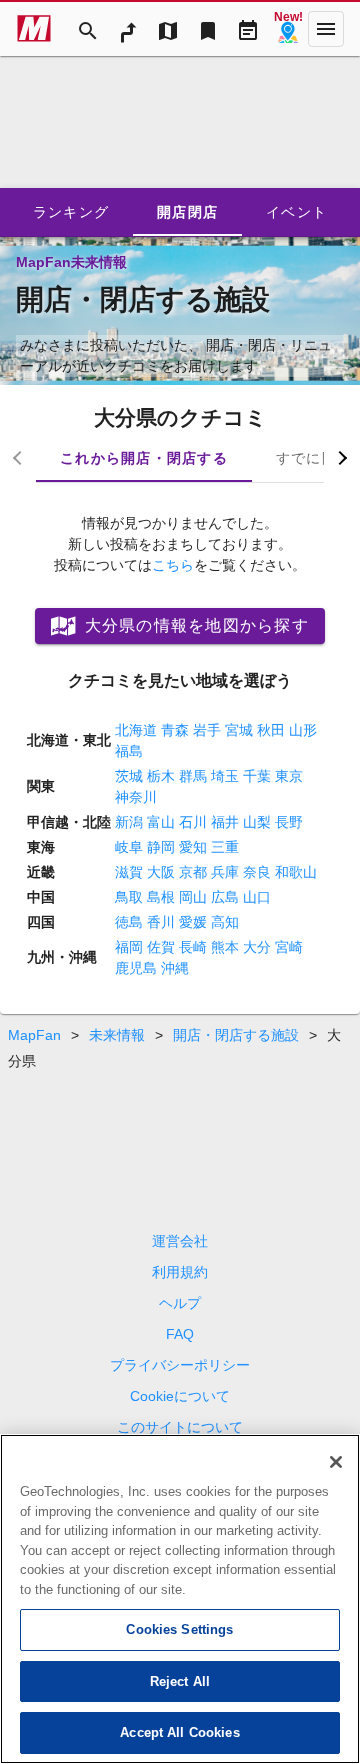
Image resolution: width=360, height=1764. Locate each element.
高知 (225, 922)
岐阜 (129, 847)
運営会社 (180, 1241)
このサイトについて (180, 1427)
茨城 (129, 776)
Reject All (180, 1681)
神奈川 (136, 797)
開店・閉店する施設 (236, 1035)
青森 (175, 730)
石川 (193, 822)
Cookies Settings (179, 1629)
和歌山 (296, 872)
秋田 (271, 730)
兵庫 (225, 872)
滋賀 (129, 872)
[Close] (336, 1462)
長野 (289, 822)
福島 (129, 751)
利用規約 (180, 1272)
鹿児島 (136, 968)
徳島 (129, 922)
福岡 (129, 947)
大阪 (161, 872)
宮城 (239, 730)
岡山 (193, 897)
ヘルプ (180, 1303)
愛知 (193, 847)
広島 (225, 897)
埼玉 (225, 776)
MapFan (34, 1035)
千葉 (257, 776)
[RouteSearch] (128, 29)
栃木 (161, 776)
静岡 (161, 847)
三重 (225, 847)
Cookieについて (180, 1396)
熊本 (225, 947)
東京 (289, 776)
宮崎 (289, 947)
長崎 (193, 947)
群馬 (193, 776)
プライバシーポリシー (180, 1365)
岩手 (207, 730)
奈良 (257, 872)
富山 (161, 822)
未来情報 (117, 1035)
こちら (173, 565)
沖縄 (175, 968)
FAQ (180, 1334)
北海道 (136, 730)
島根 (161, 897)
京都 (193, 872)
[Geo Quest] (288, 29)
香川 (161, 922)
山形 (303, 730)
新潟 (129, 822)
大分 (257, 947)
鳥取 (129, 897)
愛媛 (193, 922)
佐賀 (161, 947)
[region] (180, 1599)
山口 (257, 897)
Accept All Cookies (179, 1732)
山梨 (257, 822)
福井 (225, 822)
